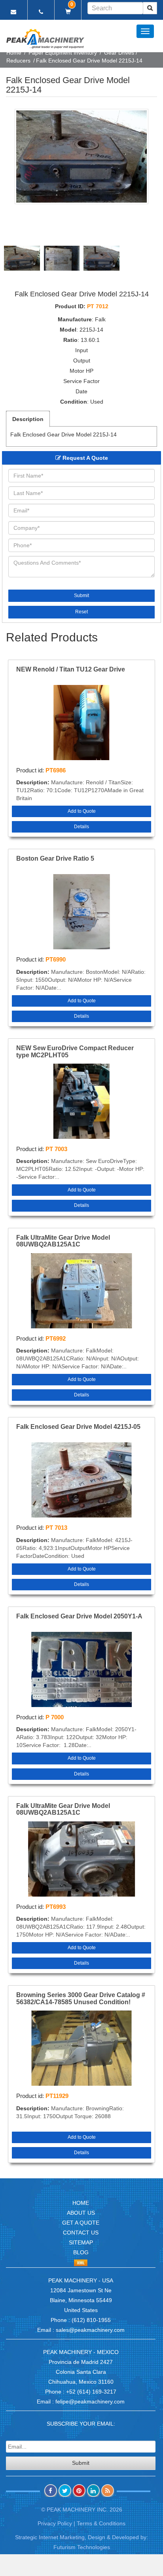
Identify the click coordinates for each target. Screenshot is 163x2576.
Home (14, 53)
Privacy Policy (55, 2523)
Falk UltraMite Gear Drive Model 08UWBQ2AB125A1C (63, 1241)
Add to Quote (82, 811)
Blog (81, 2252)
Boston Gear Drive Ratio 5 (55, 858)
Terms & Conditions (101, 2523)
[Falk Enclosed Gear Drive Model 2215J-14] (81, 156)
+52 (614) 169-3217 (91, 2392)
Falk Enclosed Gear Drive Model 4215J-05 (78, 1427)
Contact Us (81, 2233)
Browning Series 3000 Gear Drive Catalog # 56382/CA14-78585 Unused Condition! (81, 1998)
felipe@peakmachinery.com (90, 2401)
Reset (81, 612)
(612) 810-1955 (91, 2320)
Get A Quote (81, 2223)
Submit (81, 596)
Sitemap (81, 2242)
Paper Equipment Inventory (63, 53)
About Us (81, 2213)
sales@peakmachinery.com (90, 2330)
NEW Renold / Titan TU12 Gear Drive (71, 669)
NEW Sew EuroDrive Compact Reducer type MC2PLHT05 (75, 1052)
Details (81, 827)
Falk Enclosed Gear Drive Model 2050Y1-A (79, 1616)
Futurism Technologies (82, 2547)
